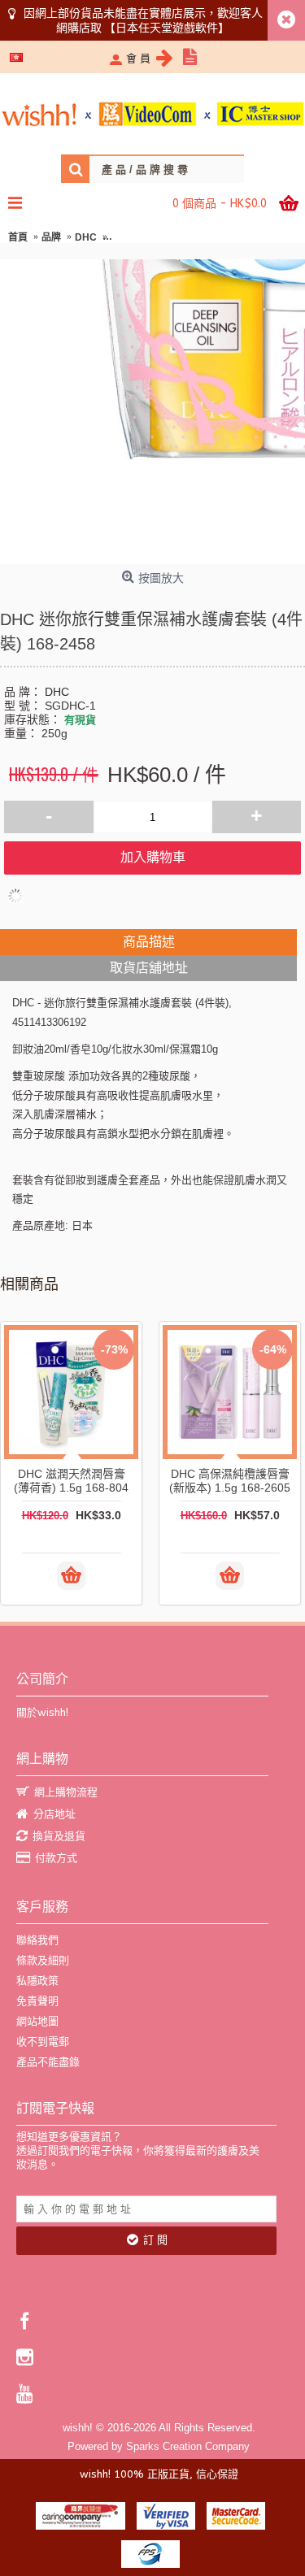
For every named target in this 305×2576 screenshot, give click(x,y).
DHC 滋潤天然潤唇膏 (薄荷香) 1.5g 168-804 (71, 1481)
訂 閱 (155, 2240)
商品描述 (149, 942)
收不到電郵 (43, 2042)
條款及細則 (43, 1960)
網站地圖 (37, 2021)
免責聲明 (37, 2001)
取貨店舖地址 (149, 968)
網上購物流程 (66, 1792)
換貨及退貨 (59, 1836)
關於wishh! (42, 1712)
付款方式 (56, 1858)
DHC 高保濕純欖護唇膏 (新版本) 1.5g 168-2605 (230, 1481)
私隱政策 (37, 1981)
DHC (57, 692)
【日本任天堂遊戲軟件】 (167, 28)
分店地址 (54, 1814)
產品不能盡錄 (48, 2062)
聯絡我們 (37, 1940)
